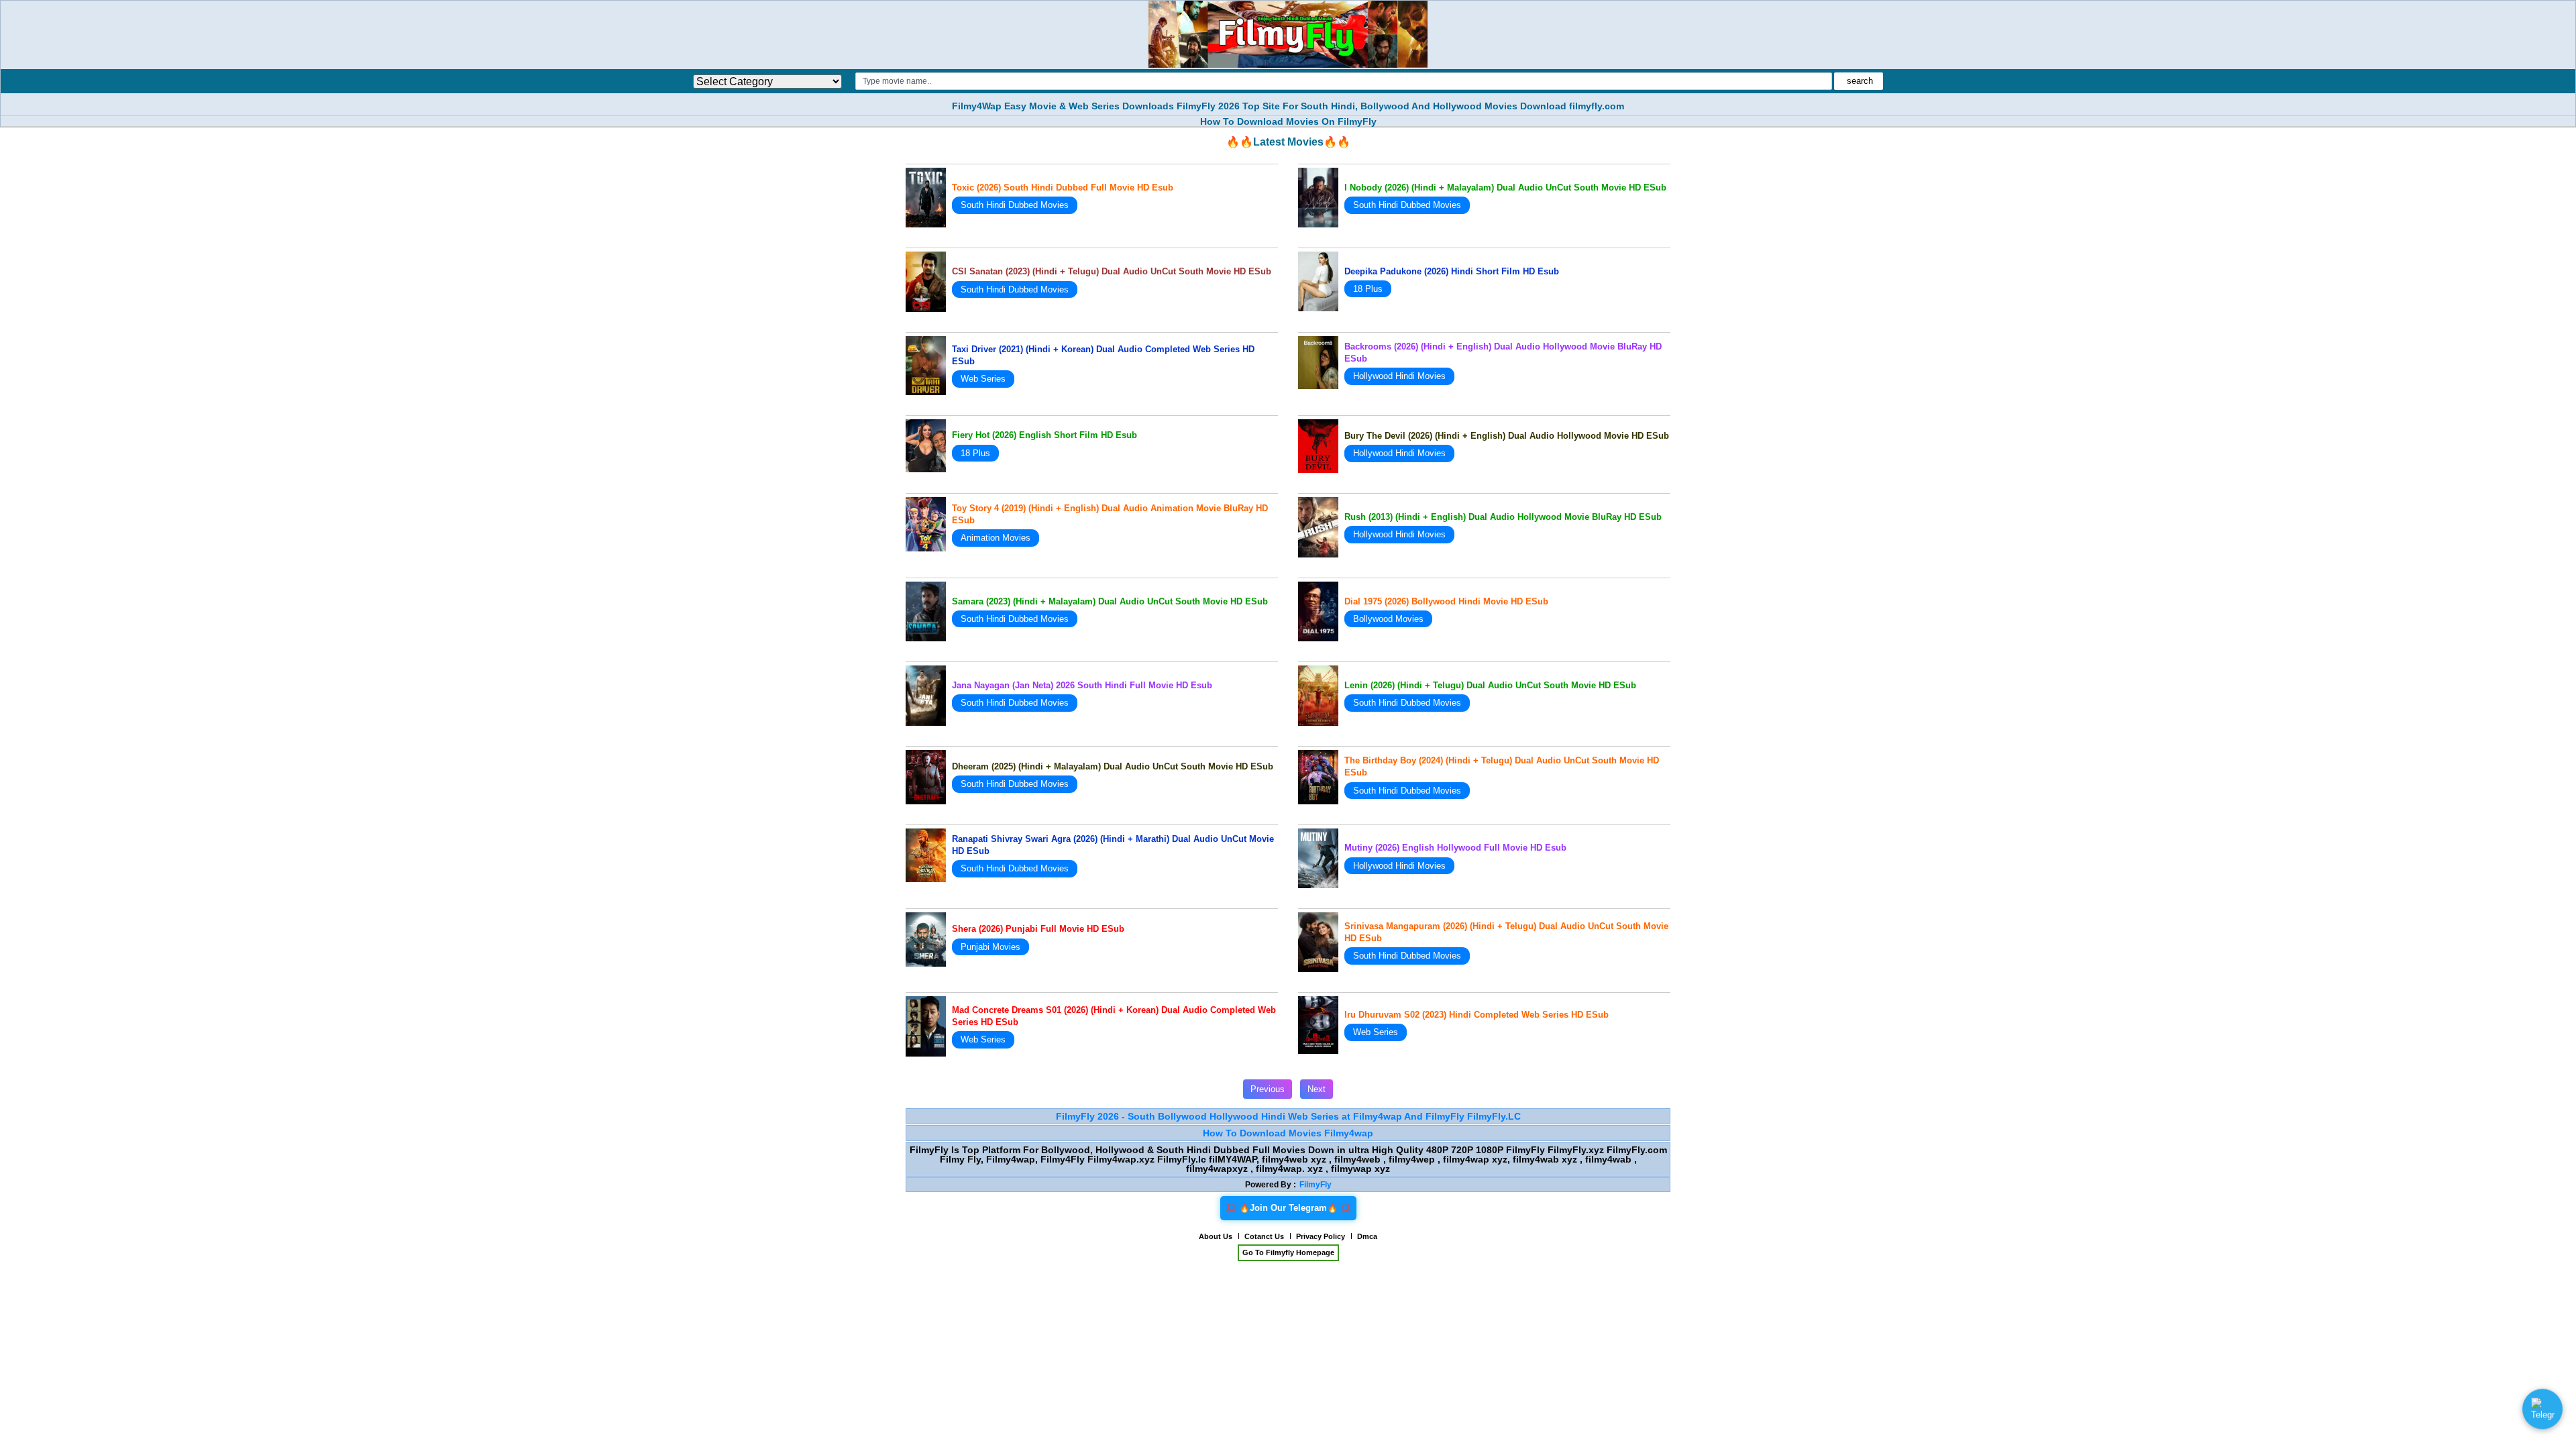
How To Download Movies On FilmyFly (1288, 121)
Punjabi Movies (990, 947)
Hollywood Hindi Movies (1399, 376)
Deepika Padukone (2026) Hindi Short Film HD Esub (1452, 271)
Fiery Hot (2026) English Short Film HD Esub (1044, 435)
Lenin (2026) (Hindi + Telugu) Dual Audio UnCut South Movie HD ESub (1490, 685)
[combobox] (1343, 81)
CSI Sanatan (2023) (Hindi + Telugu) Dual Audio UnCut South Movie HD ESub (1112, 271)
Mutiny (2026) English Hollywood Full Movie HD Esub (1455, 848)
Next (1317, 1089)
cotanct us (1264, 1236)
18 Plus (1368, 289)
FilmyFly (1316, 1185)
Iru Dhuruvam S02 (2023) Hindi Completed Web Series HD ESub (1477, 1015)
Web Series (983, 379)
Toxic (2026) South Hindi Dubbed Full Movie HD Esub (1063, 187)
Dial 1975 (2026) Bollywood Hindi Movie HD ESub (1446, 601)
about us (1216, 1236)
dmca (1367, 1236)
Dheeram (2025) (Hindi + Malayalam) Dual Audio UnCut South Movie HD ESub (1113, 766)
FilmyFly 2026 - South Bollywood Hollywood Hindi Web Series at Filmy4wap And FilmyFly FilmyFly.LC (1288, 1116)
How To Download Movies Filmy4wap (1288, 1133)
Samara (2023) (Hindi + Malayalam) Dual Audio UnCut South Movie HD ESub (1110, 601)
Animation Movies (996, 538)
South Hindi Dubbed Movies (1015, 205)
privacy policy (1321, 1236)
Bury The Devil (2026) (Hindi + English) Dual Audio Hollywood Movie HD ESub (1507, 436)
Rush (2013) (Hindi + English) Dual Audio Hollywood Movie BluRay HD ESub (1503, 517)
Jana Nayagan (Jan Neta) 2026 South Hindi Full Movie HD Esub (1082, 685)
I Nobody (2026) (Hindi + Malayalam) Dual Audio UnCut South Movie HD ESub (1505, 187)
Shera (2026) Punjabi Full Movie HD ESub (1038, 929)
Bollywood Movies (1388, 619)
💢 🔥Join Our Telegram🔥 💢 (1288, 1208)
